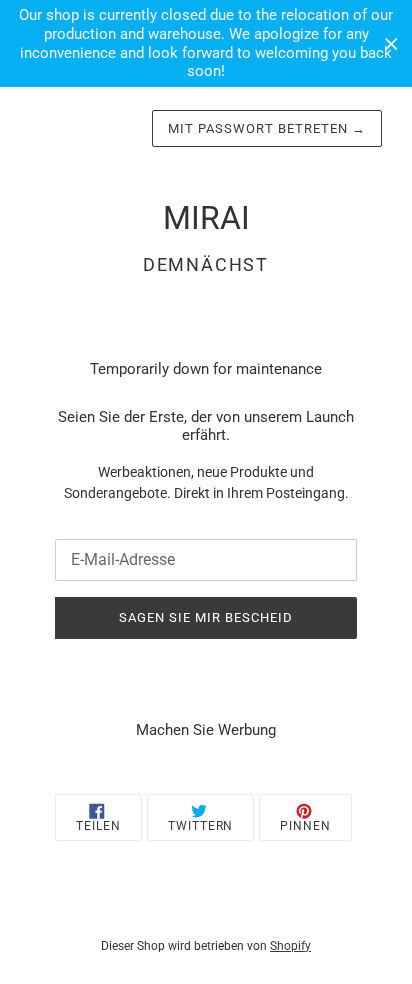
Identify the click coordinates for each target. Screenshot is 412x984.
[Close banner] (391, 43)
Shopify (290, 946)
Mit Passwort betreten (267, 128)
